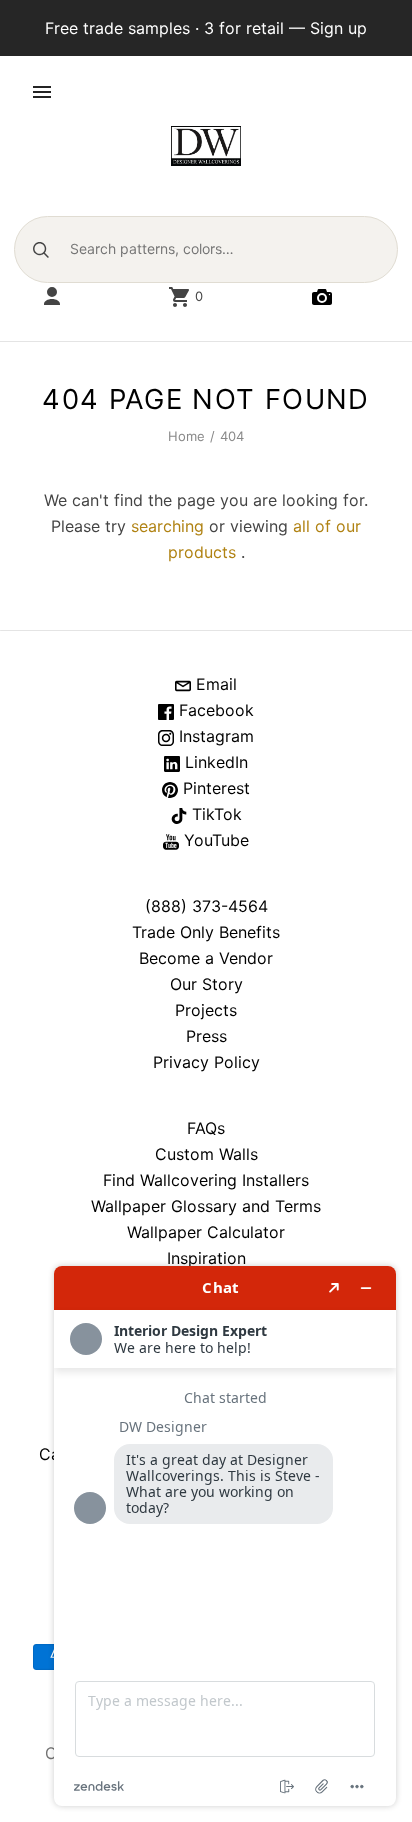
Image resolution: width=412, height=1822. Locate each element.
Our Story (206, 984)
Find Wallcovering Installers (206, 1180)
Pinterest (214, 788)
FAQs (206, 1128)
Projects (206, 1010)
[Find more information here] (225, 1536)
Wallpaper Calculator (206, 1232)
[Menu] (42, 92)
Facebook (214, 710)
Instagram (214, 736)
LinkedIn (214, 762)
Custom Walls (206, 1154)
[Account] (52, 297)
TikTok (214, 814)
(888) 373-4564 (206, 906)
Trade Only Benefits (206, 932)
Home (187, 436)
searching (167, 526)
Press (206, 1036)
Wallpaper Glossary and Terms (206, 1206)
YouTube (214, 840)
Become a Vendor (206, 958)
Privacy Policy (206, 1062)
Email (214, 684)
